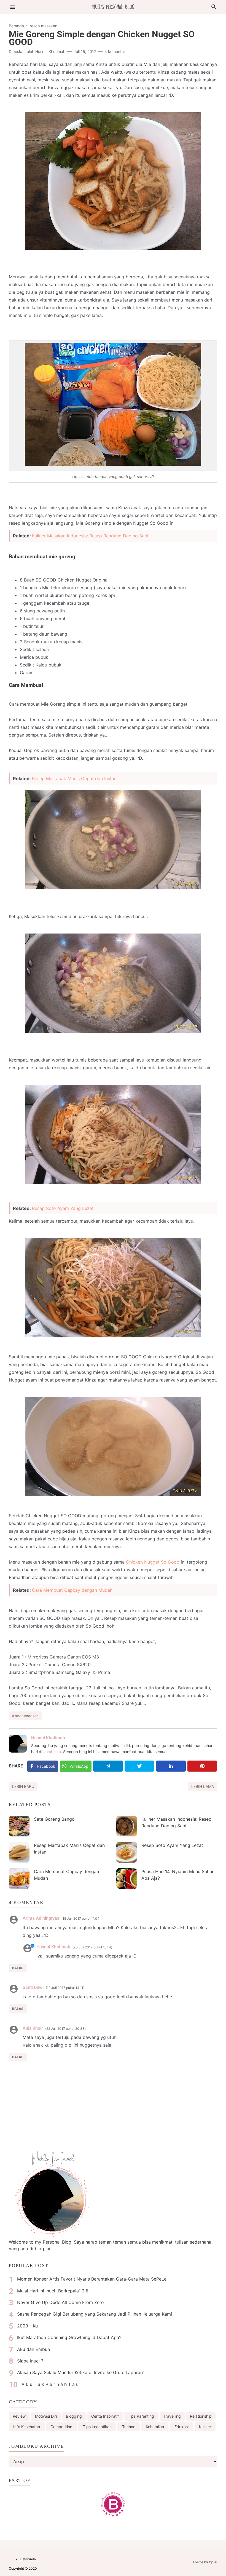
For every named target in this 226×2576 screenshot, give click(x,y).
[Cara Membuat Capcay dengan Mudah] (19, 1878)
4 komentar (115, 51)
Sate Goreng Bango (54, 1819)
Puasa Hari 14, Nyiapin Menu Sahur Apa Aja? (177, 1875)
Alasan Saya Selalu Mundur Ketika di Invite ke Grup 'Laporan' (80, 2372)
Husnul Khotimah (48, 1738)
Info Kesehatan (27, 2427)
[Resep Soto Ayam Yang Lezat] (127, 1852)
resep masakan (27, 1716)
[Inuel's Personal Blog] (113, 6)
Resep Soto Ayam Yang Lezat (63, 1208)
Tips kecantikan (97, 2427)
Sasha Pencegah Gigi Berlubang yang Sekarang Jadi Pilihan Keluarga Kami (95, 2314)
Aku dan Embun (33, 2349)
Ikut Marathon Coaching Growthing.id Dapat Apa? (69, 2337)
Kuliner (205, 2427)
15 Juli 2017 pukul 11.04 (81, 1918)
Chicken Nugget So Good (153, 1562)
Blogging (74, 2416)
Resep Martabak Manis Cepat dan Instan (74, 778)
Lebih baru (23, 1786)
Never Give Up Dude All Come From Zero (60, 2302)
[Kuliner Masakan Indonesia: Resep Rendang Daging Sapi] (127, 1826)
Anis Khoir (33, 2028)
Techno (129, 2427)
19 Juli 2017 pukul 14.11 (65, 1988)
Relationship (201, 2416)
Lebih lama (203, 1786)
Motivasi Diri (46, 2416)
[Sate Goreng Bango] (19, 1826)
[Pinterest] (202, 1766)
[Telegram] (108, 1766)
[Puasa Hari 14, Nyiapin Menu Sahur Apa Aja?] (127, 1878)
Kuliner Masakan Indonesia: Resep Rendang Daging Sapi (90, 536)
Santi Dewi (33, 1987)
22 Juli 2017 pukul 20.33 (65, 2029)
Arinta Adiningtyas (41, 1918)
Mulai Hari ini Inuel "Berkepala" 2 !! (53, 2291)
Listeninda (28, 2559)
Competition (61, 2427)
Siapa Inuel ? (30, 2361)
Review (19, 2416)
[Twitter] (139, 1766)
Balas (18, 1968)
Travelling (172, 2416)
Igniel (213, 2562)
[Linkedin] (171, 1766)
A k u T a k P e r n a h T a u (50, 2384)
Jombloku (52, 1752)
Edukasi (181, 2427)
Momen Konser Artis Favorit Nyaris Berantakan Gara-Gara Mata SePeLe (92, 2279)
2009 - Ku (27, 2326)
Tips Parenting (141, 2416)
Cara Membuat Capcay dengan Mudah (72, 1590)
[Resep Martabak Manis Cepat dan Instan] (19, 1852)
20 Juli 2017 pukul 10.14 (92, 1947)
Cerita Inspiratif (105, 2416)
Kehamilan (155, 2427)
